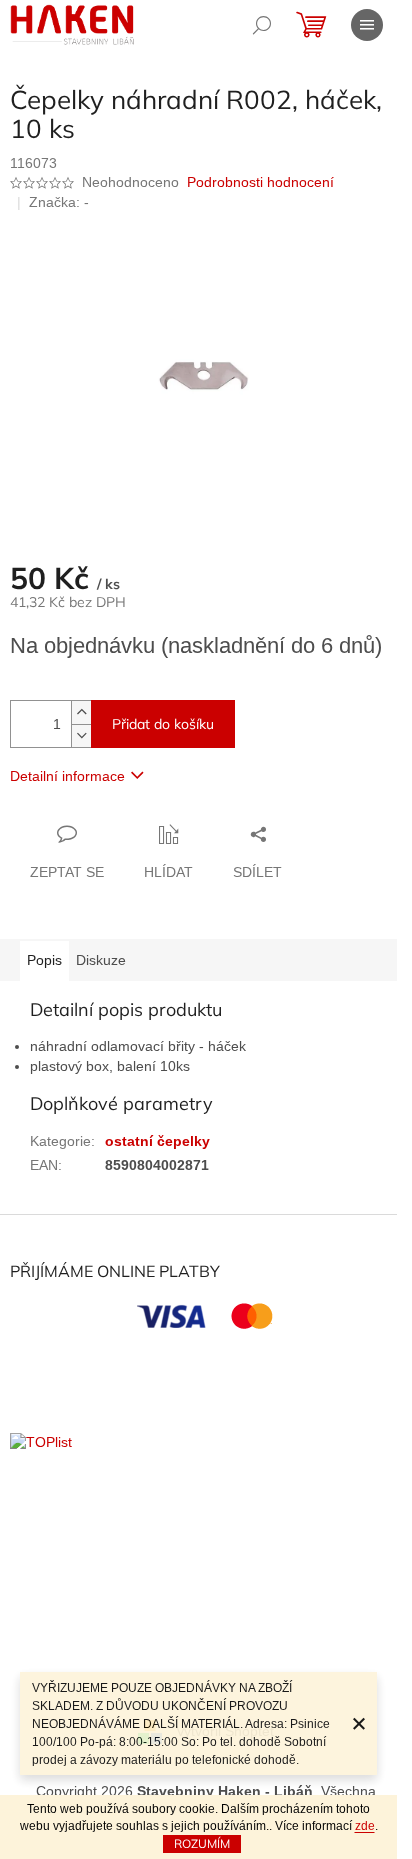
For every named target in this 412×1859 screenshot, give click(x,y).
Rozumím (202, 1843)
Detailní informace (67, 776)
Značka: (59, 202)
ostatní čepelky (157, 1141)
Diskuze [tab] (101, 960)
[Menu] (367, 25)
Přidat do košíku (163, 724)
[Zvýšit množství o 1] (81, 712)
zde (365, 1826)
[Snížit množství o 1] (81, 735)
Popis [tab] (44, 960)
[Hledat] (262, 25)
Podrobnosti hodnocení (260, 182)
